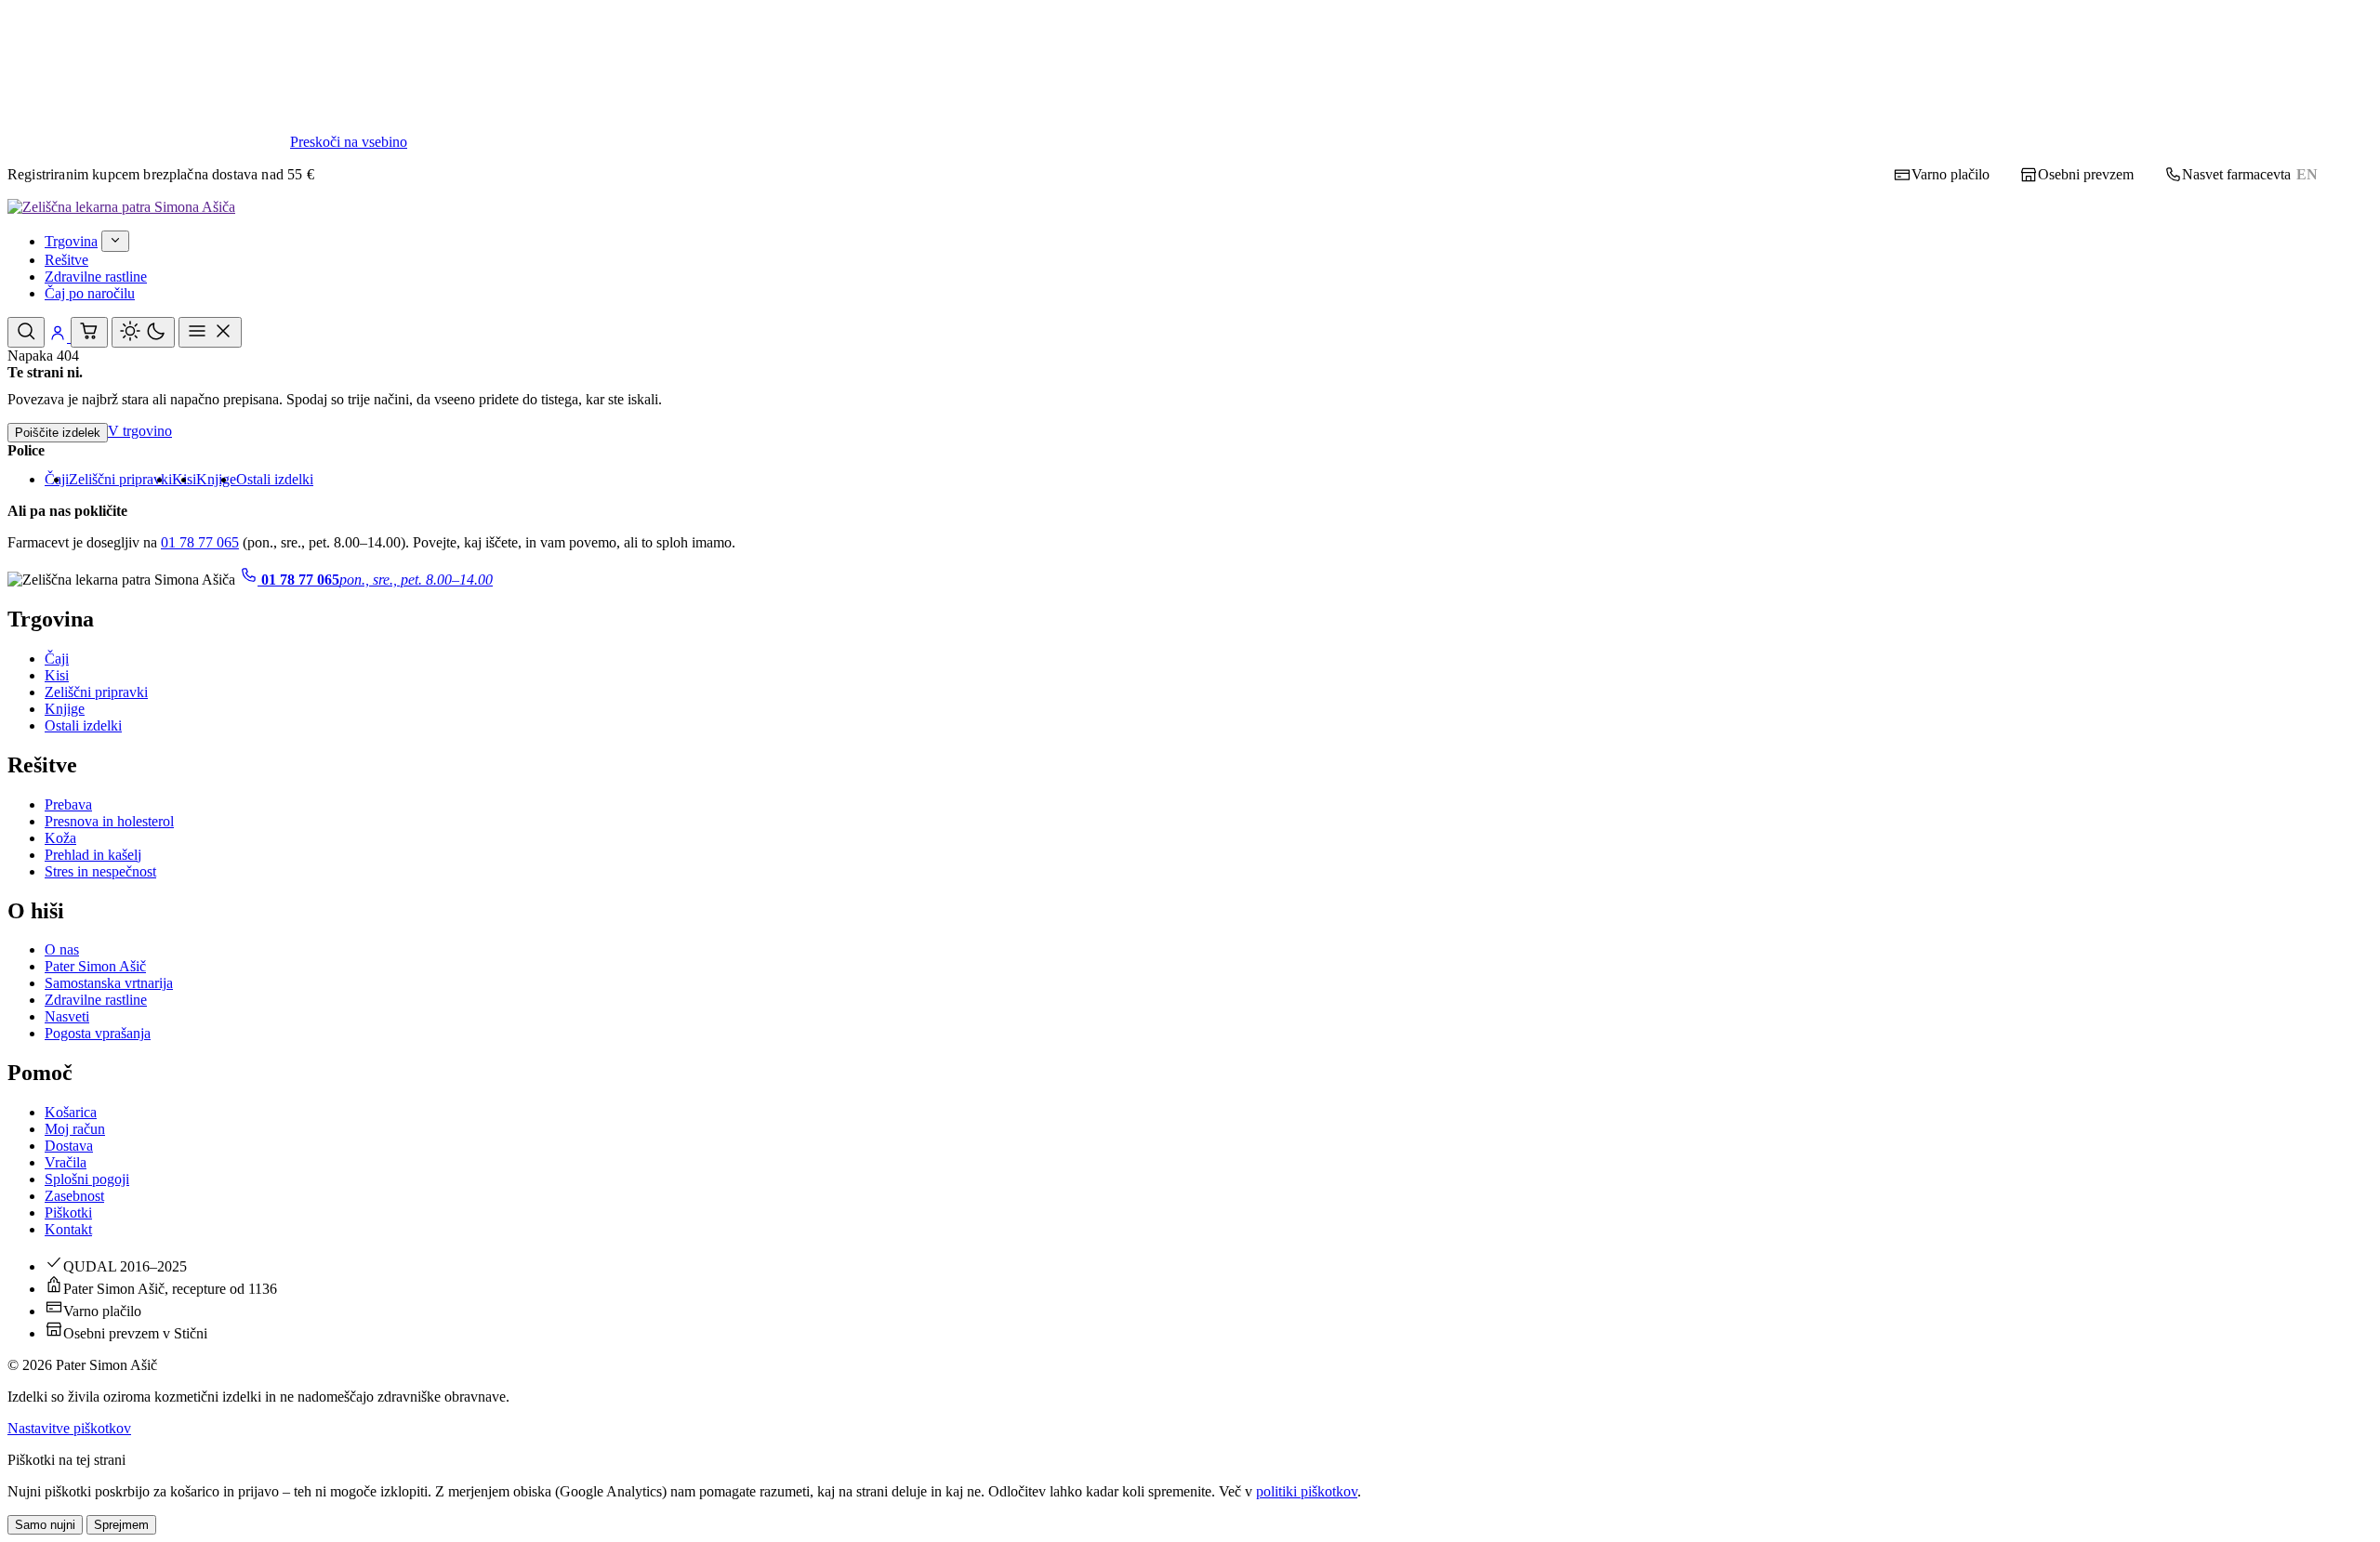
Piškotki (68, 1213)
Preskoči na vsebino (349, 142)
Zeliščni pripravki (120, 479)
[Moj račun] (59, 337)
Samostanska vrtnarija (109, 983)
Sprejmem (121, 1525)
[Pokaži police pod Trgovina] (115, 241)
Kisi (57, 675)
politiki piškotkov (1307, 1491)
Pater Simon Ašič (95, 966)
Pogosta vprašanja (98, 1033)
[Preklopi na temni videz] (143, 332)
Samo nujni (45, 1525)
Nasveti (67, 1016)
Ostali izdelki (275, 479)
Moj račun (75, 1129)
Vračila (66, 1162)
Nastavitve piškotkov (69, 1428)
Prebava (68, 804)
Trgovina (71, 241)
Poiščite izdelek (58, 433)
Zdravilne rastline (96, 277)
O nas (62, 949)
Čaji (57, 659)
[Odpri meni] (210, 332)
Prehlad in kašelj (93, 855)
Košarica (71, 1112)
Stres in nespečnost (100, 871)
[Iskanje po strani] (26, 332)
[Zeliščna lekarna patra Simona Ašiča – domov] (121, 207)
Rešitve (66, 260)
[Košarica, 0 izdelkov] (89, 332)
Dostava (69, 1146)
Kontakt (68, 1229)
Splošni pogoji (87, 1179)
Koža (60, 838)
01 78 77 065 (200, 542)
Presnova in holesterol (109, 821)
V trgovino (140, 431)
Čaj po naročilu (90, 293)
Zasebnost (74, 1196)
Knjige (216, 479)
